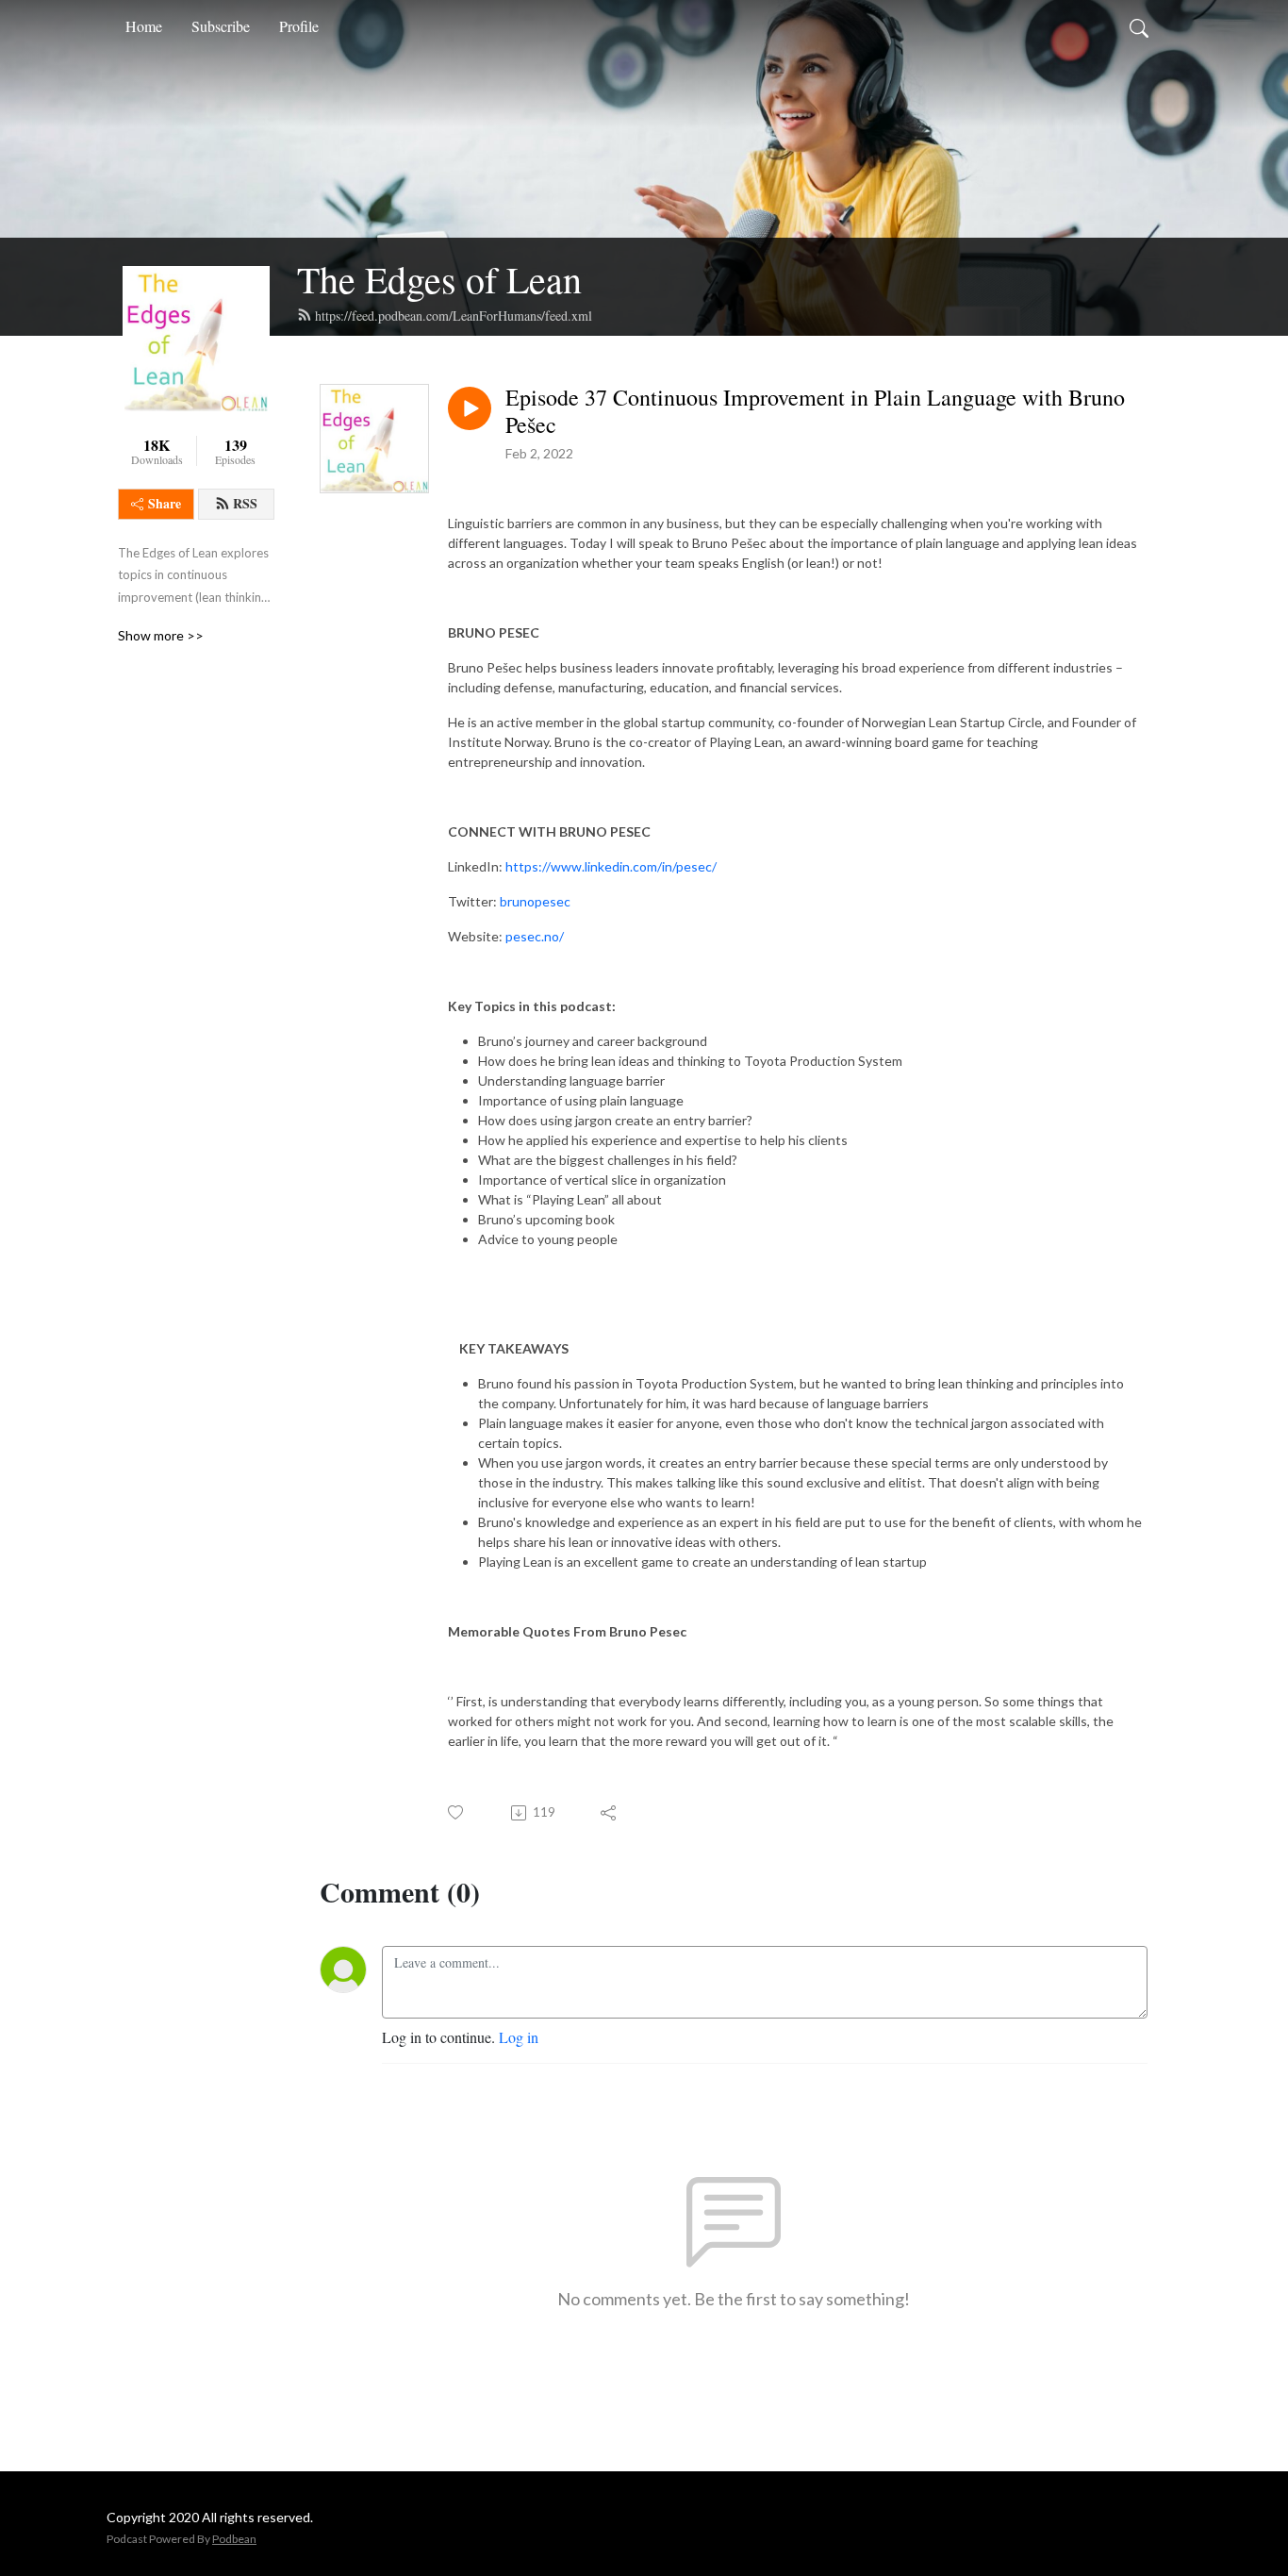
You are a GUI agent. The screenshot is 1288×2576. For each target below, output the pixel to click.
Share (165, 503)
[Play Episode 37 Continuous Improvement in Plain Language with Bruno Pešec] (470, 408)
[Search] (1139, 26)
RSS (245, 503)
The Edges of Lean (439, 279)
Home (144, 26)
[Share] (610, 1813)
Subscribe (221, 26)
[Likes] (457, 1812)
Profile (299, 26)
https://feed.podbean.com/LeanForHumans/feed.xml (454, 316)
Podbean (234, 2539)
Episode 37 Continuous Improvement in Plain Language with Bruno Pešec (815, 411)
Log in (519, 2037)
